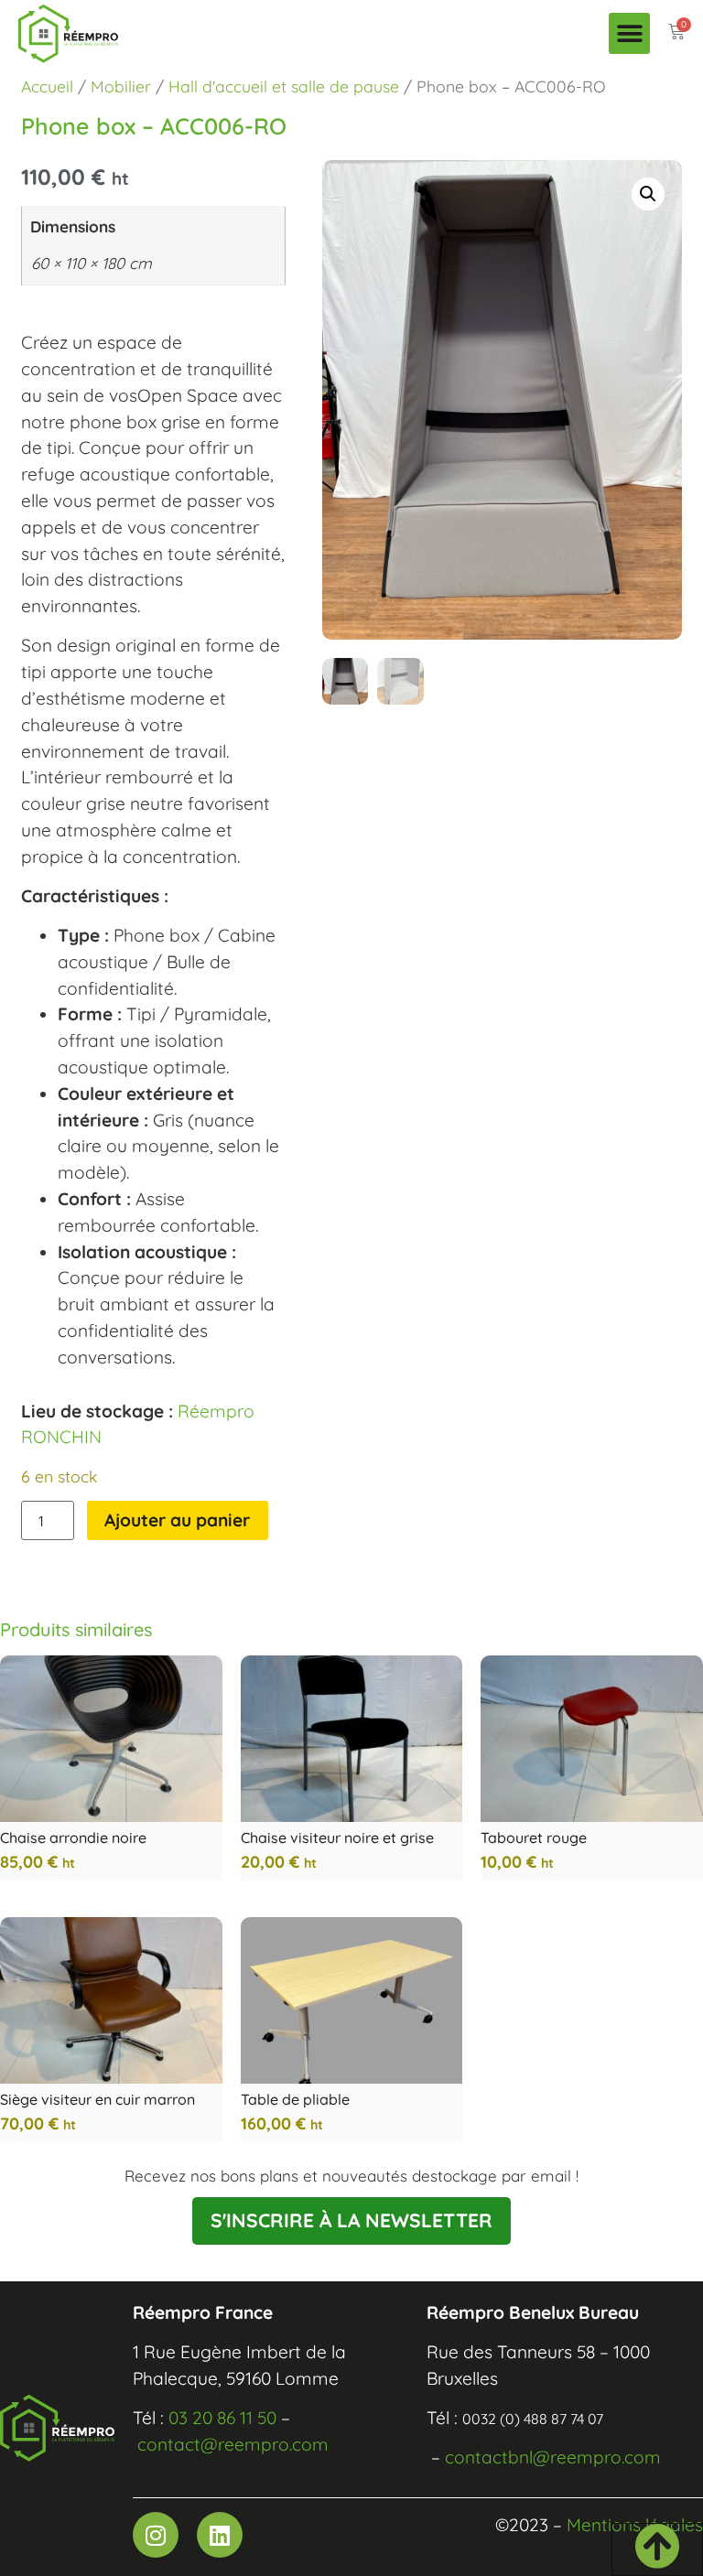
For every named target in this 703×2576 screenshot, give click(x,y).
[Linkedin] (220, 2535)
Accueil (47, 86)
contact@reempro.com (233, 2444)
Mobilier (121, 86)
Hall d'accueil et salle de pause (284, 86)
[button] (629, 33)
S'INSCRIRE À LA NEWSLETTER (351, 2220)
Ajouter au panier (177, 1520)
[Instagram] (156, 2535)
